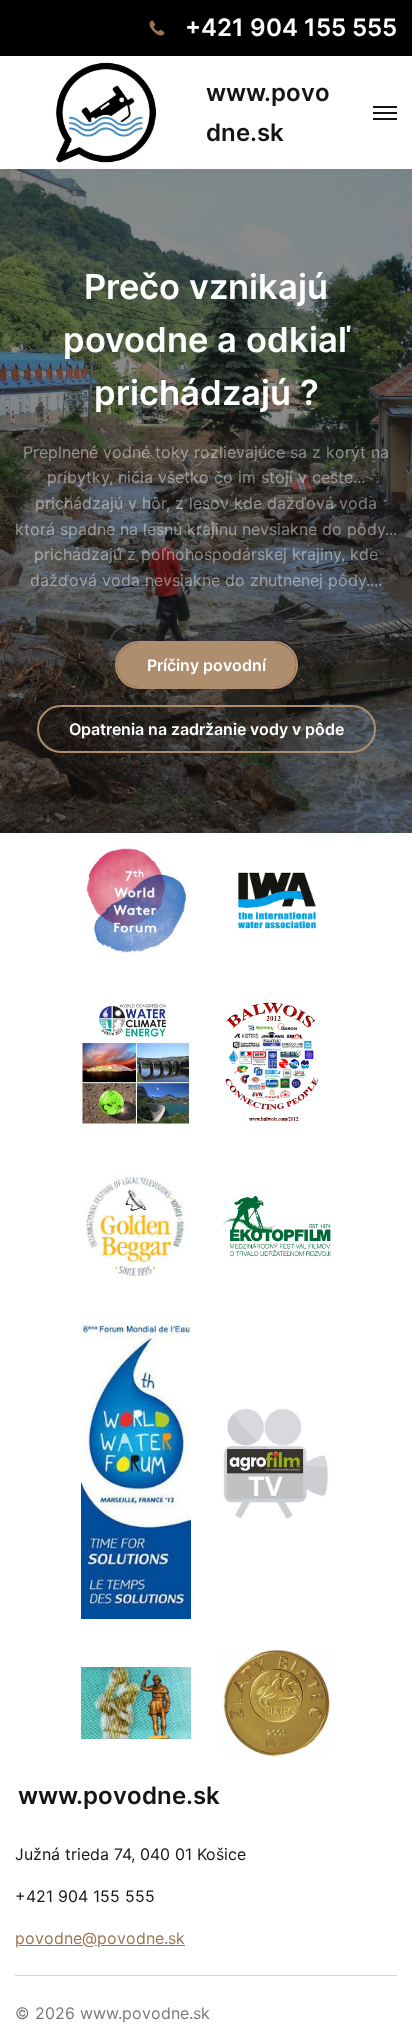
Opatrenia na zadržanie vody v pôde (206, 729)
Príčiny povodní (206, 665)
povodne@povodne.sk (100, 1938)
